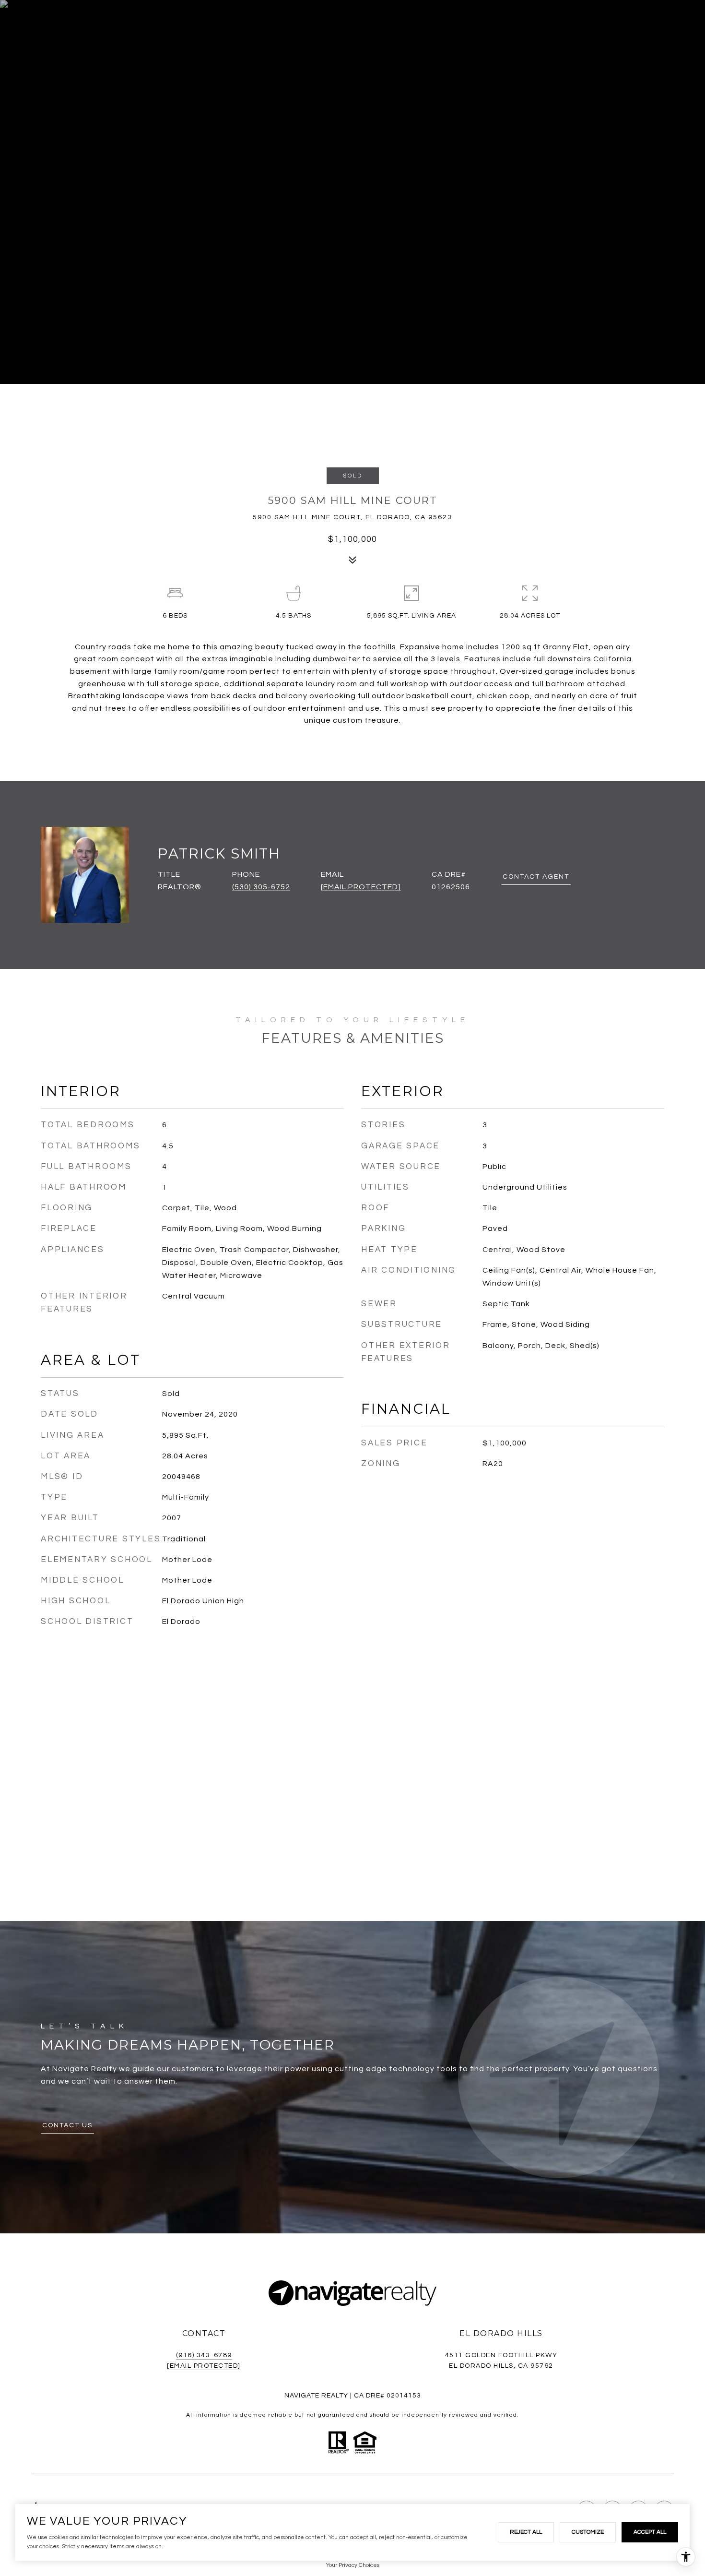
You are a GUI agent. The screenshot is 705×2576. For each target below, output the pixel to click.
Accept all (650, 2532)
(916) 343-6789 (204, 2355)
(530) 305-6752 (261, 887)
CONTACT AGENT (536, 877)
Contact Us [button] (67, 2125)
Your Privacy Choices (353, 2565)
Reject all (526, 2532)
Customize (588, 2532)
